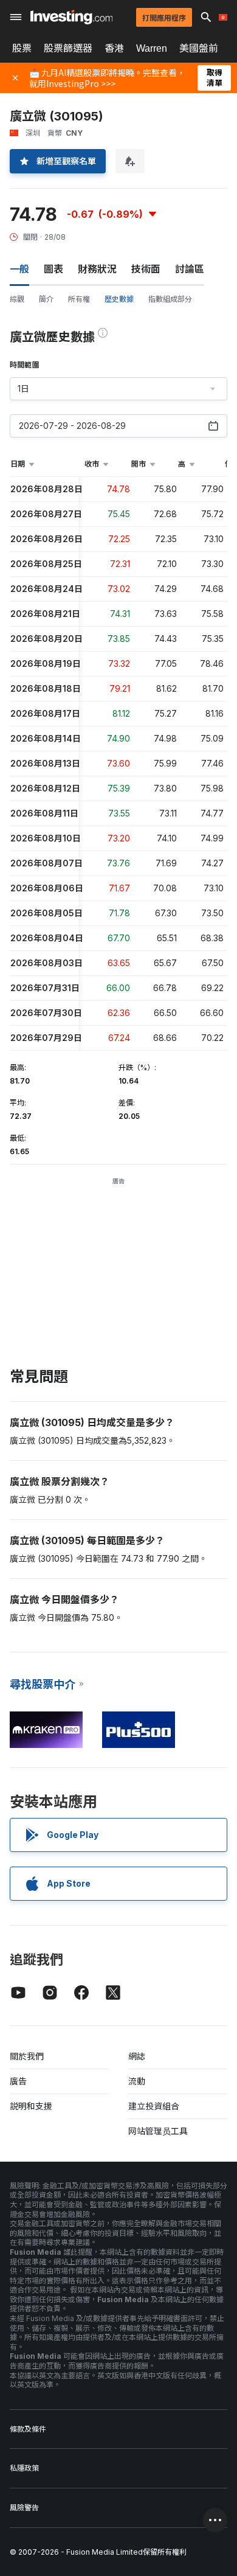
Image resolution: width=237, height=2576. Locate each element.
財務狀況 (97, 269)
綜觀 (17, 299)
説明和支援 (31, 2106)
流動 (137, 2081)
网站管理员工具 (158, 2131)
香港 (114, 48)
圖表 (53, 269)
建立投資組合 (154, 2106)
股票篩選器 (68, 48)
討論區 (190, 269)
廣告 (18, 2081)
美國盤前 (199, 48)
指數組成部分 (170, 299)
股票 (22, 48)
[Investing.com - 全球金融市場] (71, 17)
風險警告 (24, 2508)
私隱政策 (24, 2468)
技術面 (146, 269)
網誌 (137, 2056)
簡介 (46, 299)
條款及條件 (28, 2429)
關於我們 (27, 2056)
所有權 (79, 299)
